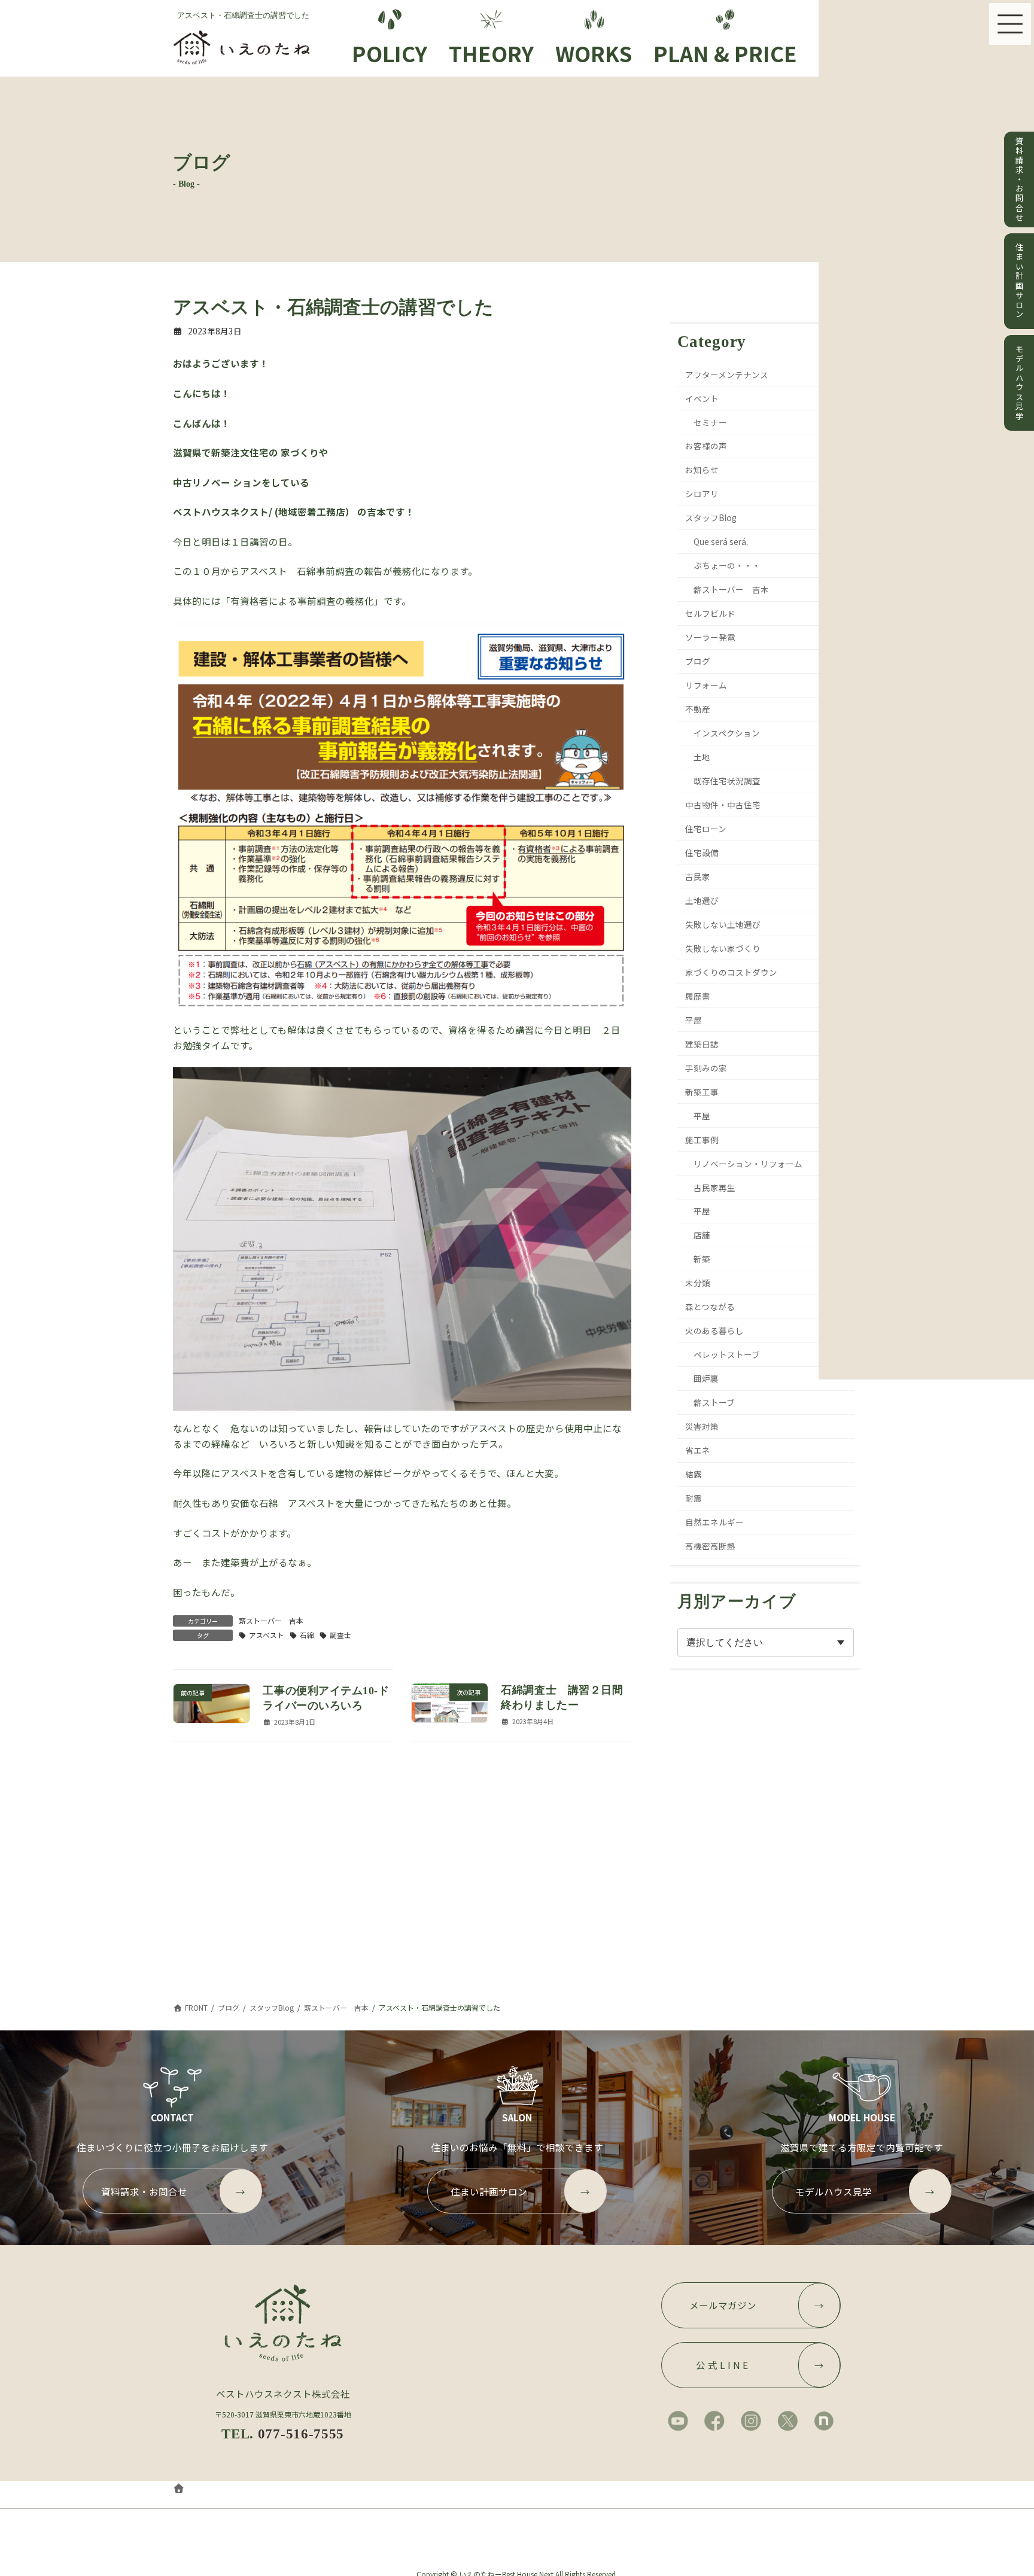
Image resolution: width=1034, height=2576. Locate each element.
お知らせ (702, 470)
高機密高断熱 (711, 1546)
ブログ (698, 661)
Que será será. (721, 542)
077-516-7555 (301, 2434)
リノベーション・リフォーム (748, 1164)
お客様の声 (707, 446)
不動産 (698, 709)
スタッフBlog (711, 518)
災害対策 (702, 1426)
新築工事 (702, 1092)
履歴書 (698, 996)
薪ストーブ (714, 1402)
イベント (702, 398)
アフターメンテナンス (727, 374)
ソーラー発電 (711, 637)
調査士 (340, 1635)
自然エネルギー (715, 1522)
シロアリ (702, 494)
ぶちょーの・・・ (727, 565)
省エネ (698, 1450)
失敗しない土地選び (723, 924)
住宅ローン (706, 829)
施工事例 (702, 1140)
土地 (702, 757)
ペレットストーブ (727, 1354)
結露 (694, 1474)
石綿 (307, 1635)
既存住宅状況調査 (727, 781)
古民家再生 (714, 1187)
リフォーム (707, 685)
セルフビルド (711, 613)
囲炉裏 (706, 1378)
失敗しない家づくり (723, 948)
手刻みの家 (707, 1068)
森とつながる (711, 1307)
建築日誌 (702, 1044)
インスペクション (727, 733)
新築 (702, 1259)
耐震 (694, 1498)
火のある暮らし (715, 1330)
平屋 (694, 1020)
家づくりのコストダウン (732, 972)
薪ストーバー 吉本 (271, 1620)
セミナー (710, 422)
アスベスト (267, 1635)
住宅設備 (702, 852)
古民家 (698, 876)
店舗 (702, 1235)
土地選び (702, 900)
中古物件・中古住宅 (723, 805)
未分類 (698, 1283)
